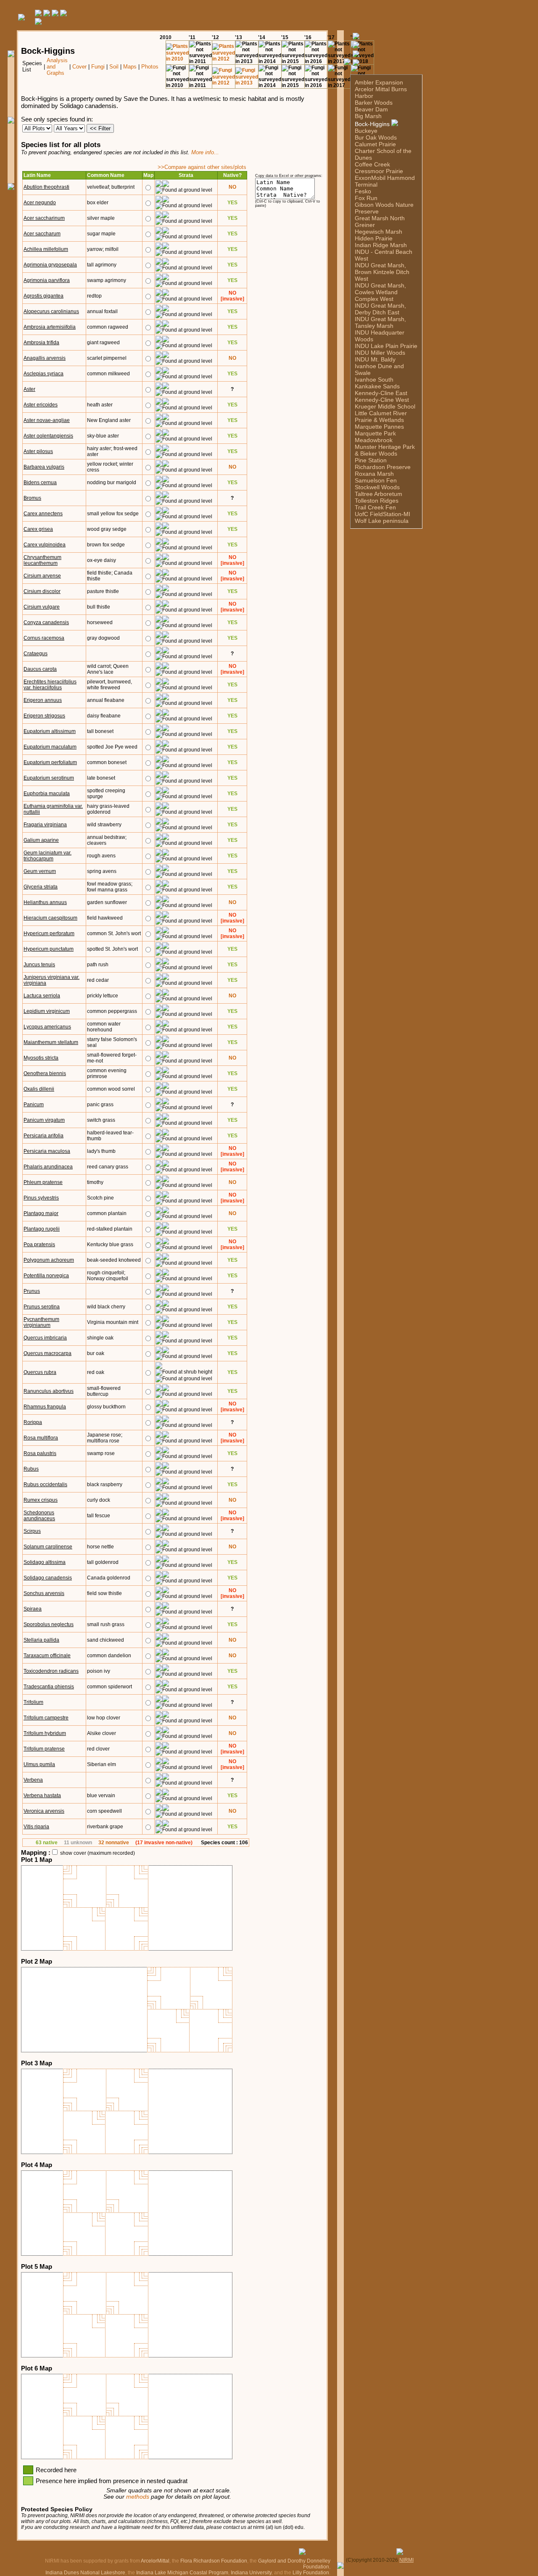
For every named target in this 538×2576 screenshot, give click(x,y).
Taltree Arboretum (378, 494)
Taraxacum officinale (47, 1656)
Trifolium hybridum (45, 1733)
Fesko (363, 191)
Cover (79, 67)
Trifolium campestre (46, 1718)
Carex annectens (43, 514)
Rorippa (33, 1422)
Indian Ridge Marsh (381, 245)
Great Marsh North (380, 218)
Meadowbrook (374, 440)
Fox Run (366, 198)
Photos (150, 67)
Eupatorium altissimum (50, 731)
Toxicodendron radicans (51, 1671)
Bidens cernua (40, 483)
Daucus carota (40, 669)
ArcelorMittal (155, 2561)
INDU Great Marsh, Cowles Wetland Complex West (380, 292)
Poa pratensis (39, 1244)
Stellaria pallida (41, 1640)
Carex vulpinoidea (45, 545)
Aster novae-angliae (47, 420)
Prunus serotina (42, 1307)
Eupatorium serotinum (49, 778)
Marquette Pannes (379, 427)
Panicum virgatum (44, 1120)
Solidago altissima (45, 1562)
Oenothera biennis (45, 1073)
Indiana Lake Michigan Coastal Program (182, 2573)
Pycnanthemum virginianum (41, 1322)
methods (138, 2497)
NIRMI (406, 2560)
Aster (29, 389)
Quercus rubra (40, 1372)
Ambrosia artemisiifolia (50, 327)
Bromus (32, 498)
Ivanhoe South (374, 380)
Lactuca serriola (42, 996)
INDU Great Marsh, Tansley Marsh (380, 322)
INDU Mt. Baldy (375, 359)
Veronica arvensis (44, 1811)
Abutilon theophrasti (46, 187)
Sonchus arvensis (44, 1593)
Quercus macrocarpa (47, 1353)
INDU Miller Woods (380, 353)
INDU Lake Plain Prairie (386, 346)
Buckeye (366, 131)
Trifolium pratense (44, 1749)
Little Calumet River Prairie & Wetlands (381, 417)
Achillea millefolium (46, 249)
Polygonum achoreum (49, 1260)
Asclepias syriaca (44, 374)
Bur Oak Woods (376, 137)
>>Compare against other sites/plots (202, 167)
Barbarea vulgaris (44, 467)
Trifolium (33, 1702)
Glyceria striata (41, 887)
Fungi (98, 67)
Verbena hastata (42, 1796)
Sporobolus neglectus (49, 1624)
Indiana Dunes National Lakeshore (85, 2573)
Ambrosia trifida (41, 343)
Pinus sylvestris (41, 1198)
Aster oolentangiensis (48, 436)
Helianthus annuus (45, 902)
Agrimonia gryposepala (50, 265)
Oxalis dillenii (39, 1089)
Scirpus (32, 1531)
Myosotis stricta (41, 1058)
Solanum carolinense (48, 1547)
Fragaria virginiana (45, 825)
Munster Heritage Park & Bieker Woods (385, 450)
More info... (205, 152)
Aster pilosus (38, 451)
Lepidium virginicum (47, 1011)
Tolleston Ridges (377, 501)
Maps (130, 67)
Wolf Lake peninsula (382, 521)
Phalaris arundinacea (48, 1167)
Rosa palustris (40, 1453)
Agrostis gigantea (44, 296)
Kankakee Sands (377, 386)
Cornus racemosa (44, 638)
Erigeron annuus (43, 700)
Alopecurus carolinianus (51, 311)
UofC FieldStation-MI (382, 514)
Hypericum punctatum (49, 949)
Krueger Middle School (385, 406)
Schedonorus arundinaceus (39, 1516)
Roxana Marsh (374, 474)
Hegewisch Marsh (378, 232)
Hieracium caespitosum (50, 918)
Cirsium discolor (42, 591)
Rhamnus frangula (45, 1407)
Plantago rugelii (42, 1229)
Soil (114, 67)
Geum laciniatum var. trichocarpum (47, 856)
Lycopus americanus (47, 1027)
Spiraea (33, 1609)
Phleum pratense (43, 1182)
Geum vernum (40, 871)
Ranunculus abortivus (49, 1391)
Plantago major (41, 1213)
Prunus (32, 1291)
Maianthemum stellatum (51, 1042)
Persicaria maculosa (47, 1151)
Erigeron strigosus (44, 716)
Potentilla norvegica (46, 1276)
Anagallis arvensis (45, 358)
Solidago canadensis (48, 1578)
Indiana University (251, 2573)
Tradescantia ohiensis (49, 1687)
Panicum (34, 1105)
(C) (349, 2560)
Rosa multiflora (41, 1438)
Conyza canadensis (46, 622)
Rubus (31, 1469)
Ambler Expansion (379, 82)
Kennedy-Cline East (381, 393)
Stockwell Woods (377, 487)
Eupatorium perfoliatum (50, 762)
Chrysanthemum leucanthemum (42, 560)
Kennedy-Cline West (382, 400)
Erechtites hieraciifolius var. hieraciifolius (50, 685)
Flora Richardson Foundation (214, 2561)
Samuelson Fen (376, 480)
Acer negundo (40, 203)
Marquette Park (375, 433)
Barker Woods (374, 103)
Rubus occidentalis (45, 1484)
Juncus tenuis (39, 965)
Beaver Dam (371, 109)
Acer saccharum (42, 234)
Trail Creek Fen (375, 507)
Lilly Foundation (311, 2573)
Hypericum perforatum (49, 933)
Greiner (365, 225)
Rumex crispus (41, 1500)
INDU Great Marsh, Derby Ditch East (380, 309)
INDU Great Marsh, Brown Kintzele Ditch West (382, 272)
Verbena (33, 1780)
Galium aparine (41, 840)
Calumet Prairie (375, 144)
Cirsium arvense (42, 576)
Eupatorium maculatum (50, 747)
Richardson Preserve (383, 467)
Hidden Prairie (374, 238)
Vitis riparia (36, 1827)
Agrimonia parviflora (47, 280)
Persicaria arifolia (44, 1136)
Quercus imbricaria (45, 1338)
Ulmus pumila (39, 1764)
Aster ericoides (41, 405)
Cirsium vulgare (42, 607)
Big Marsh (368, 116)
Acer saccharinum (44, 218)
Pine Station (371, 460)
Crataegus (36, 654)
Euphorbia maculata (47, 794)
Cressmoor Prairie (379, 171)
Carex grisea (38, 529)
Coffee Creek (372, 164)
